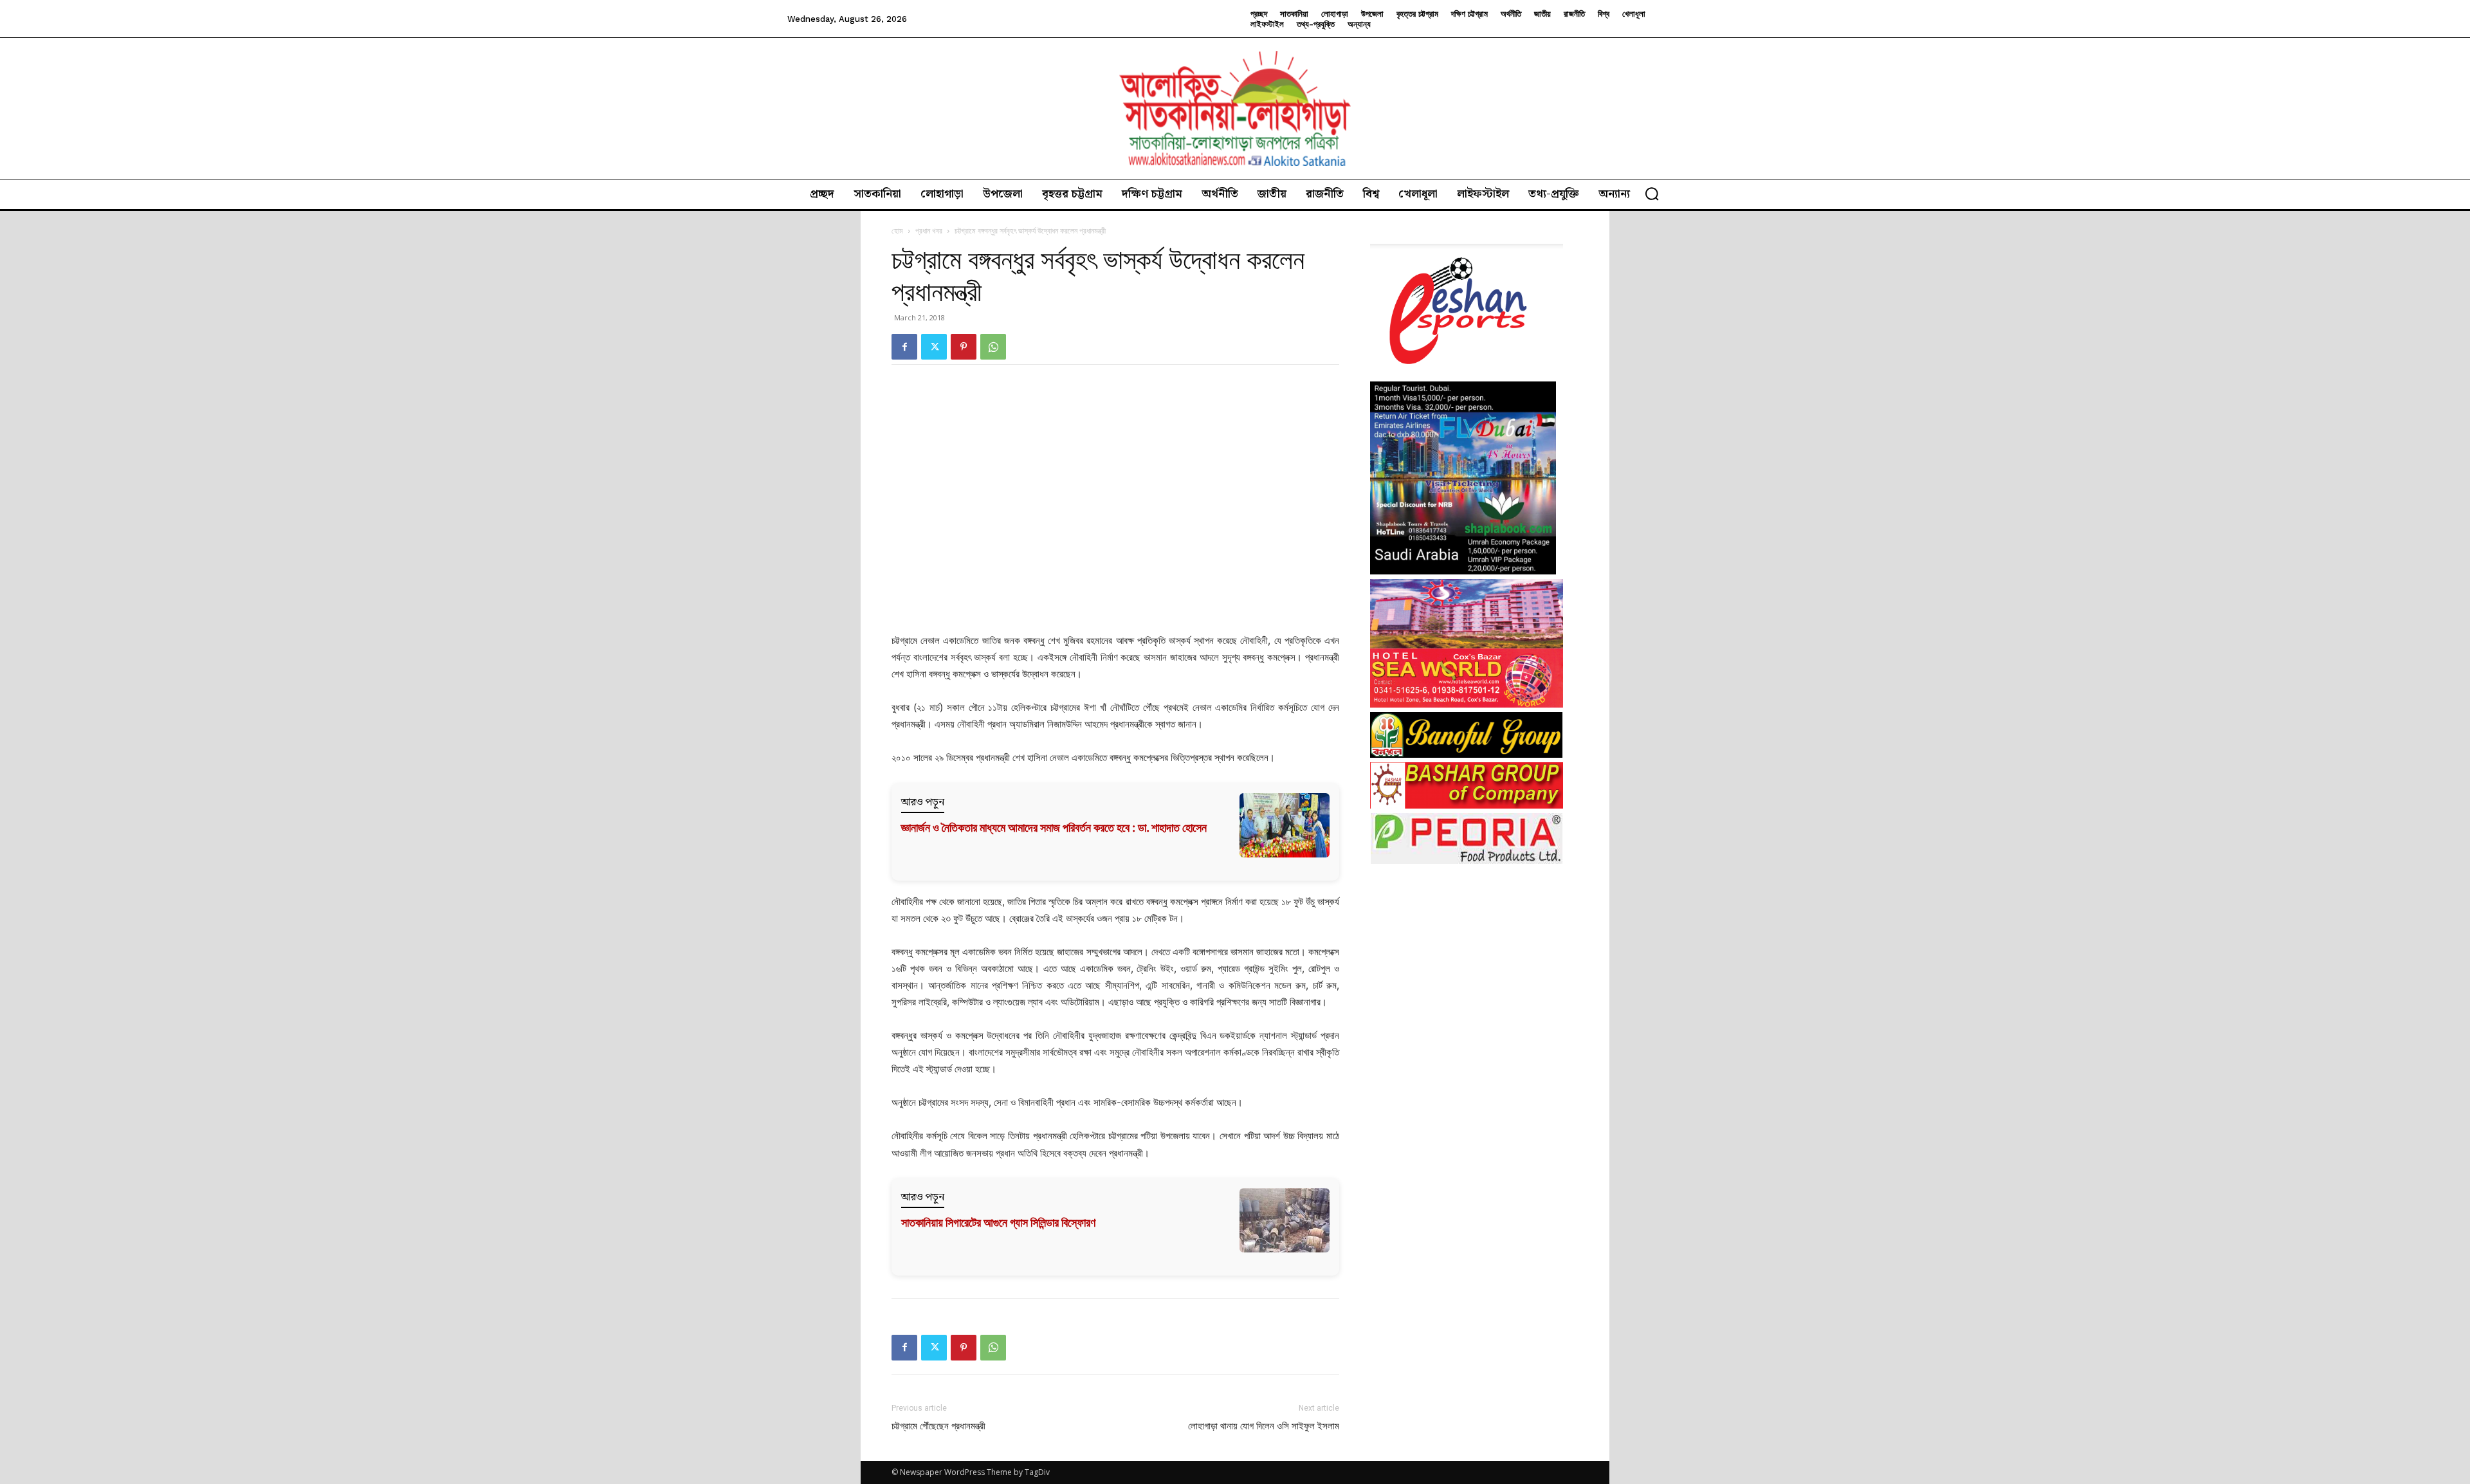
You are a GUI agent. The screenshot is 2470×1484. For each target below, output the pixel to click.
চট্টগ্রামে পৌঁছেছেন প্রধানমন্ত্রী (938, 1426)
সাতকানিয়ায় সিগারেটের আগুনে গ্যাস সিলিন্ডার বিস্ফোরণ (998, 1223)
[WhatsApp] (993, 347)
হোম (897, 231)
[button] (1652, 194)
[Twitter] (934, 347)
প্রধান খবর (929, 231)
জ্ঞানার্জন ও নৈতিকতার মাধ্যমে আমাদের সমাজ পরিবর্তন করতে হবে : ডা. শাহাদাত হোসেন (1054, 828)
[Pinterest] (964, 347)
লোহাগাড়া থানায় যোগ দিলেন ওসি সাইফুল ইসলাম (1264, 1426)
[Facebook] (904, 347)
